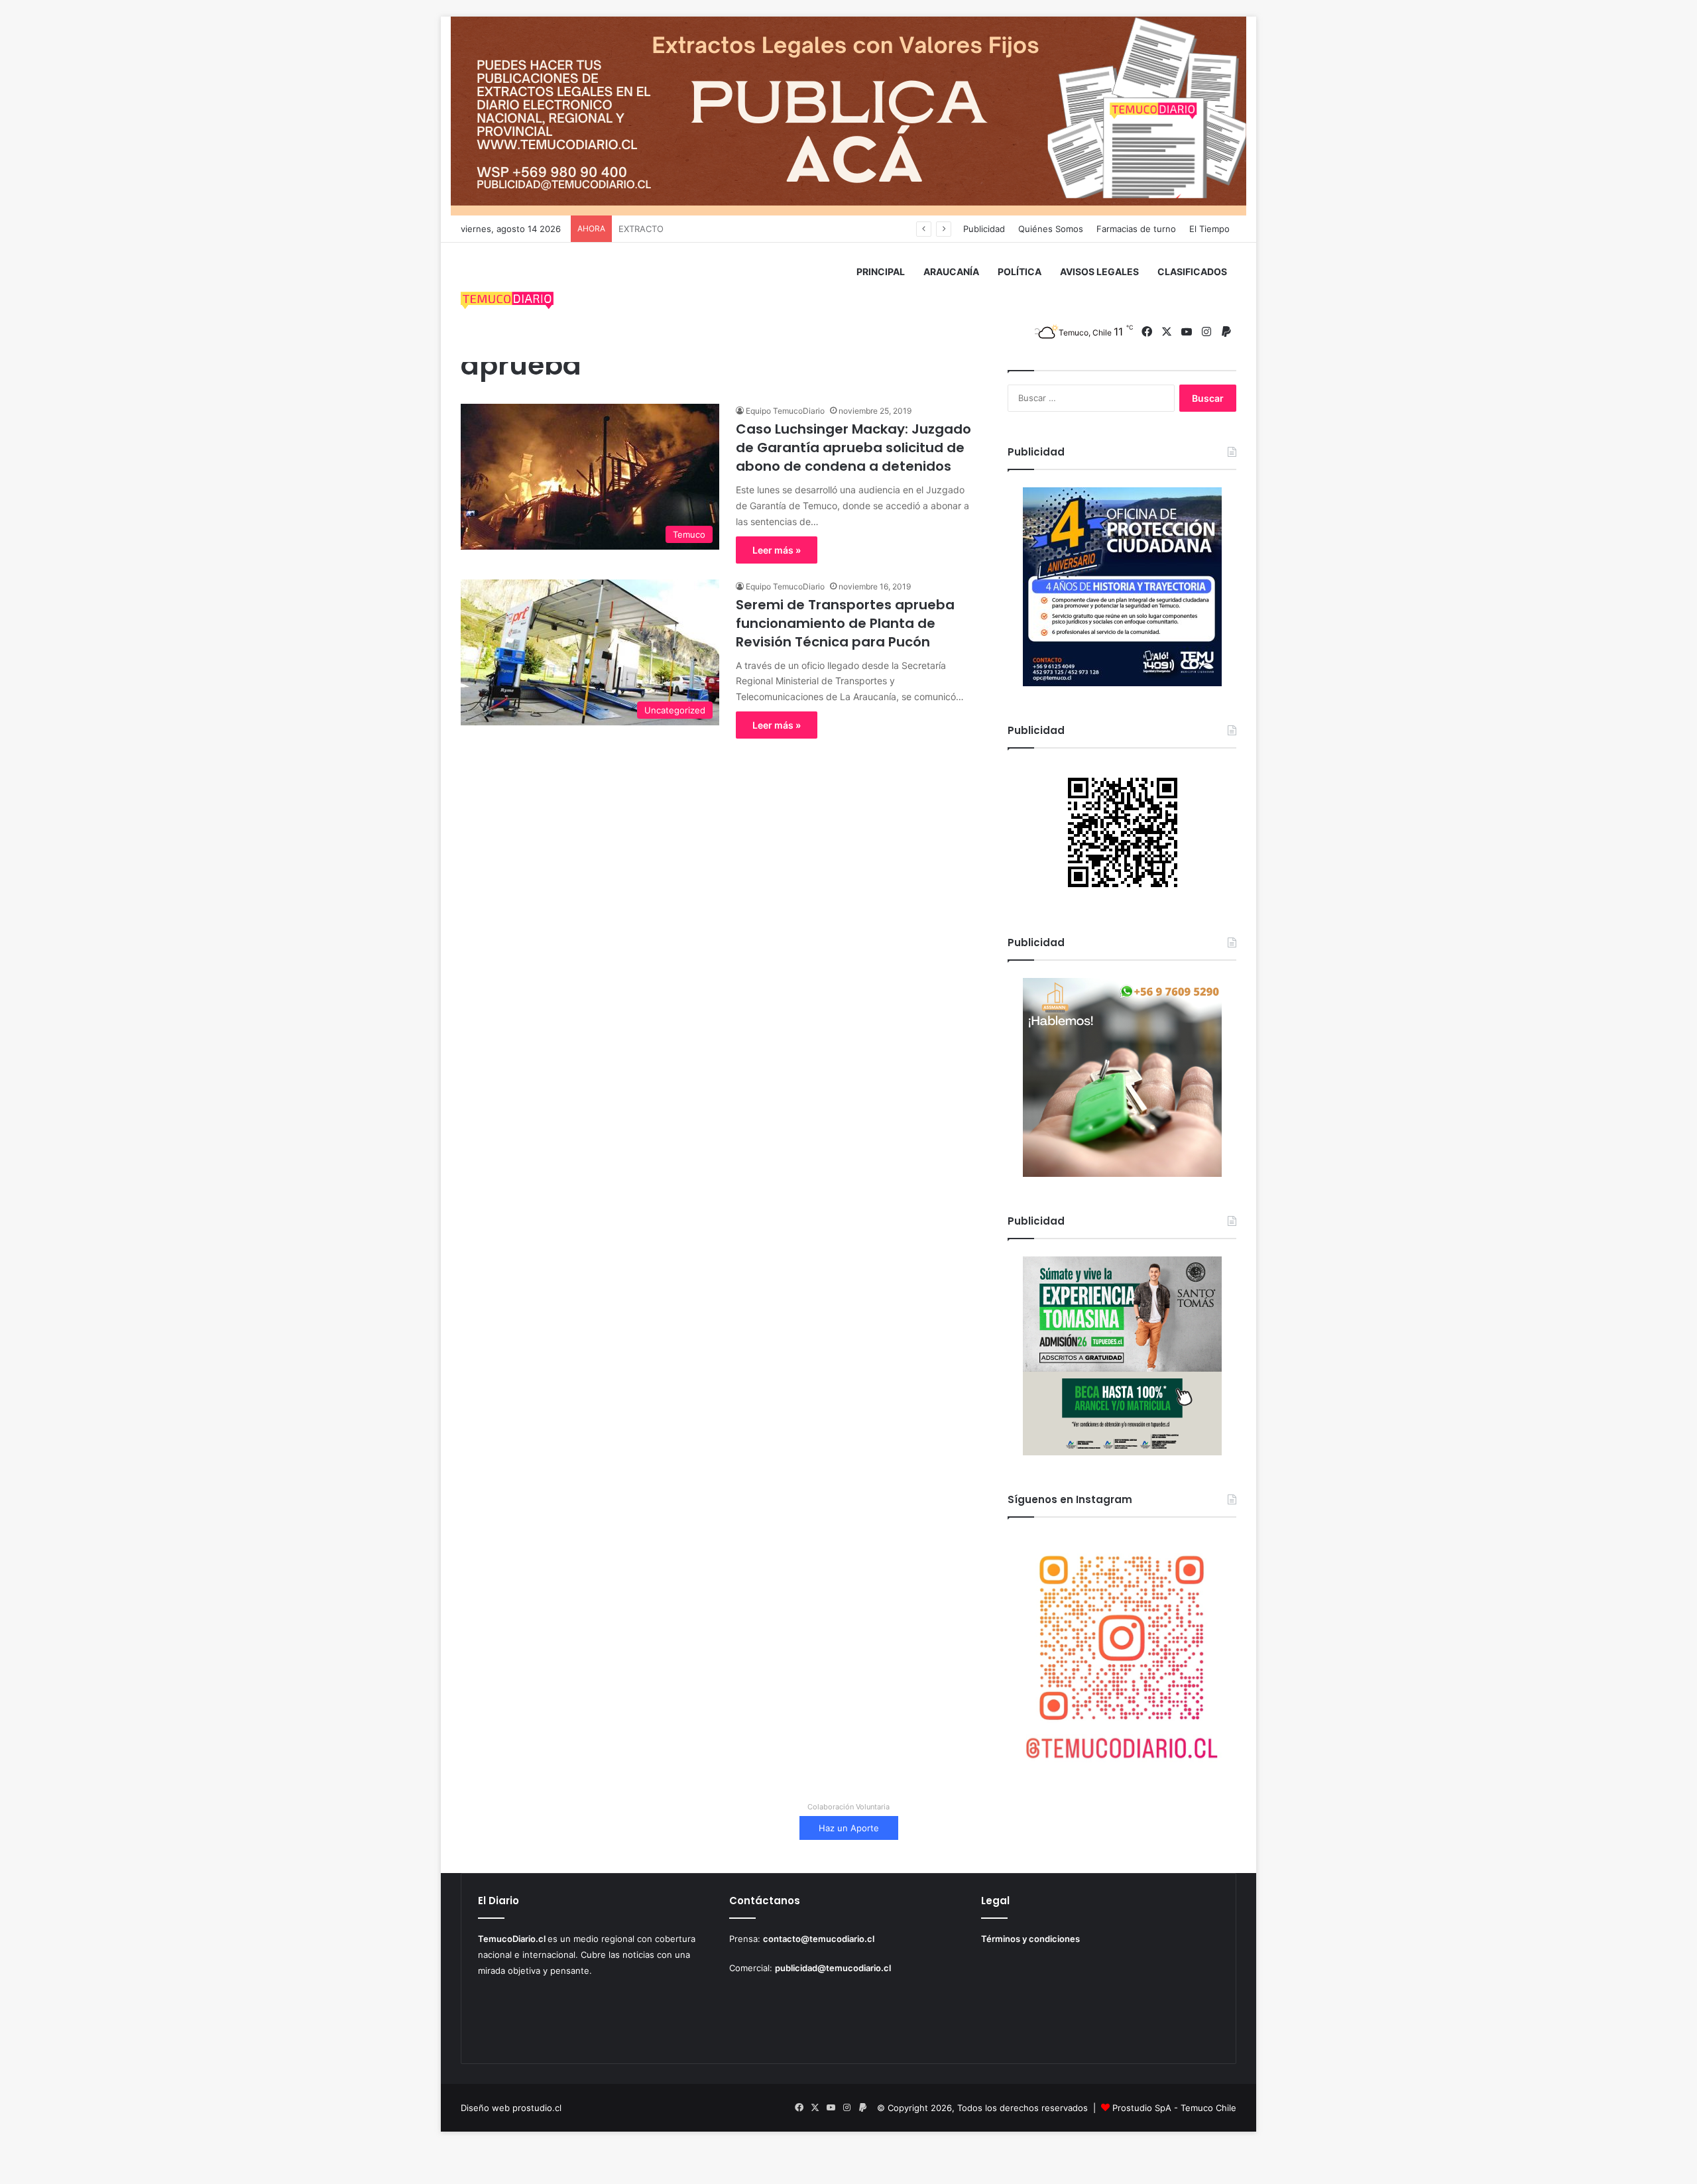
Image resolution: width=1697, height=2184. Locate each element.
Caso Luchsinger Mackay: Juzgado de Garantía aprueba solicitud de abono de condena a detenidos (853, 448)
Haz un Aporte (849, 1828)
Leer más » (777, 550)
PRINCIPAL (881, 272)
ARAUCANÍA (951, 272)
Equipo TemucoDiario (785, 411)
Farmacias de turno (1136, 229)
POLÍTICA (1020, 272)
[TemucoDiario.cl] (507, 302)
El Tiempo (1209, 229)
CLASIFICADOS (1192, 272)
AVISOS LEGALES (1099, 272)
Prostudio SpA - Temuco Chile (1174, 2108)
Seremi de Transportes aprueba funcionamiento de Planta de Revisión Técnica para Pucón (845, 623)
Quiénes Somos (1051, 229)
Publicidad (984, 229)
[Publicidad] (848, 115)
